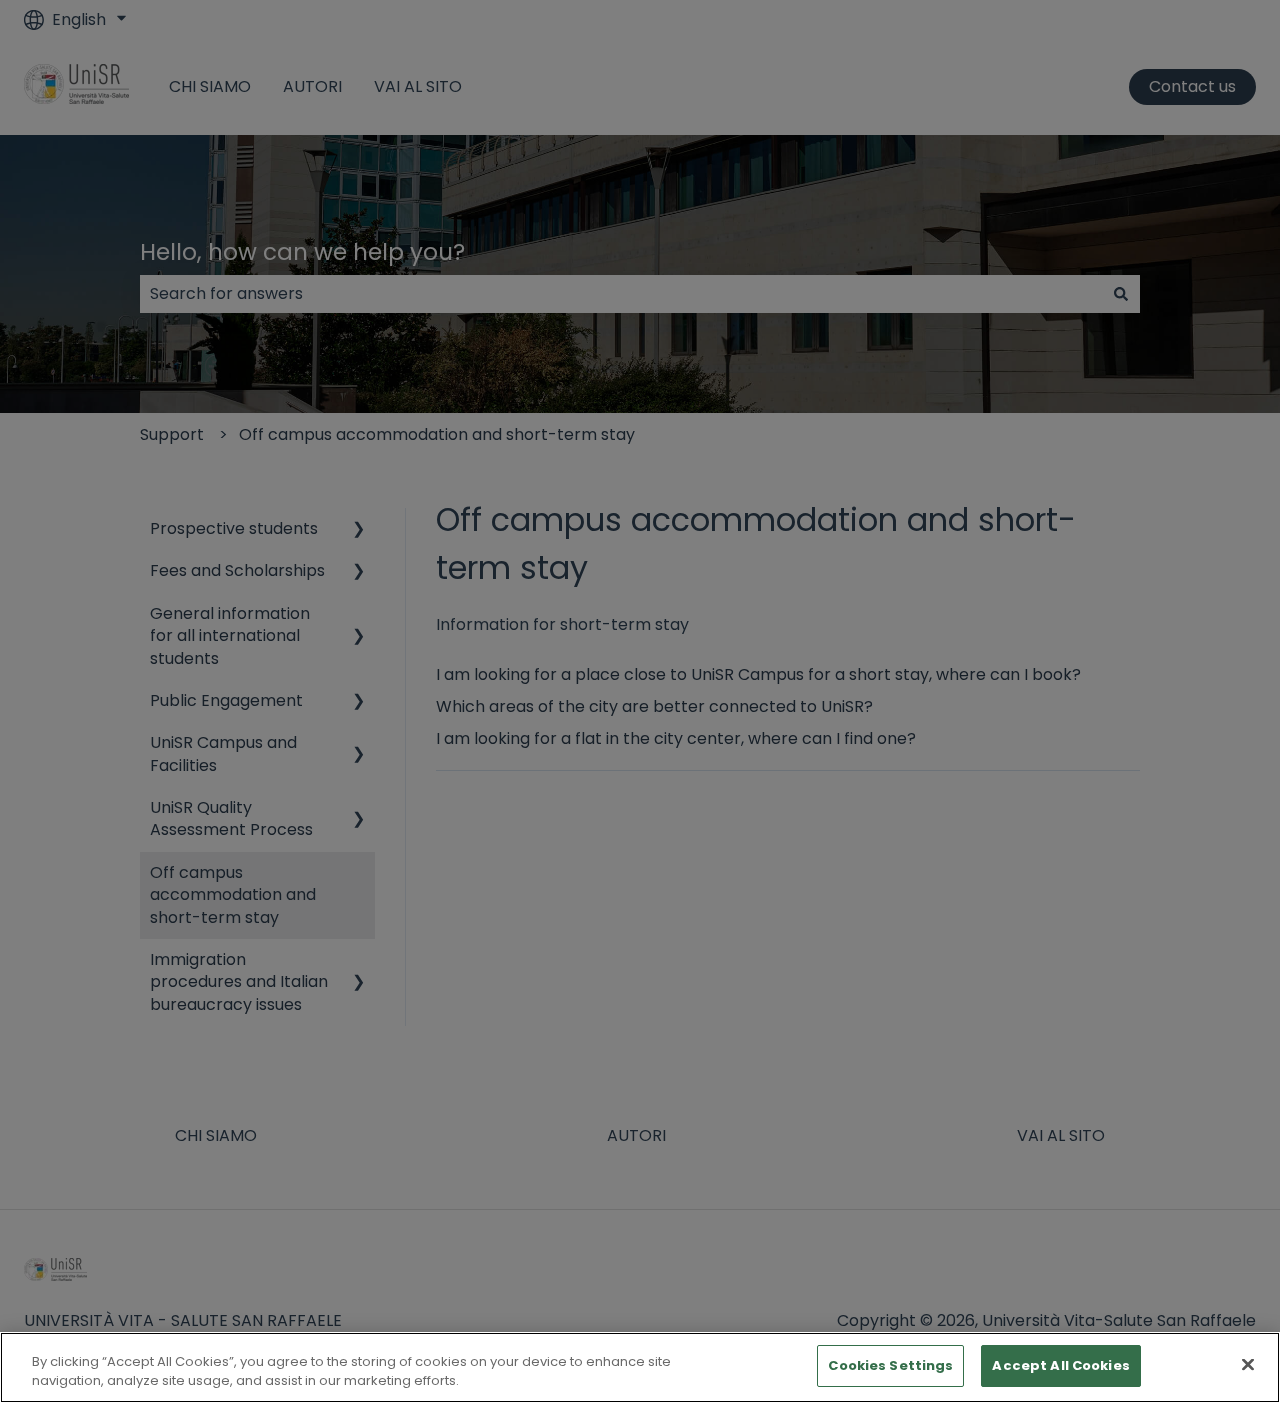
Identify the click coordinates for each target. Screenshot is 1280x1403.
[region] (640, 1367)
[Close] (1248, 1364)
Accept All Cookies (1060, 1365)
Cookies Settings (890, 1365)
